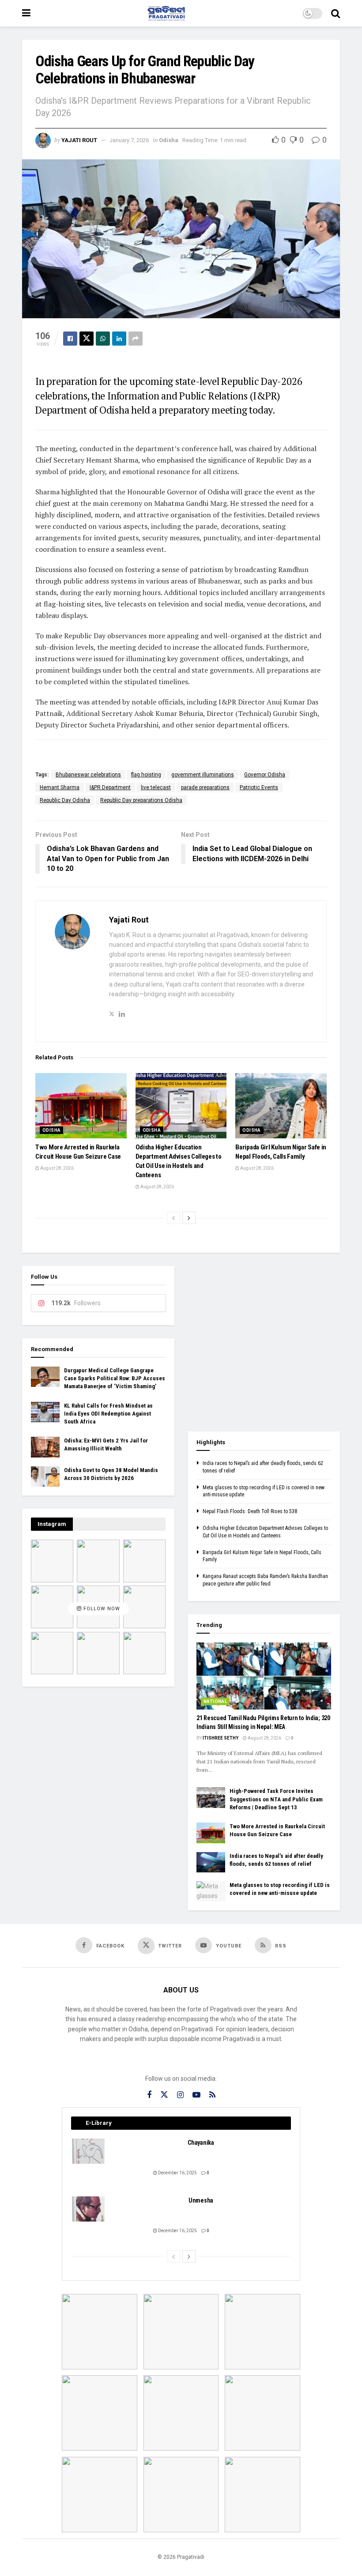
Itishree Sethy (221, 1738)
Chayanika (201, 2143)
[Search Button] (336, 13)
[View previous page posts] (173, 1218)
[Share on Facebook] (70, 339)
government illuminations (203, 775)
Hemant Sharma (60, 787)
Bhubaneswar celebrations (88, 775)
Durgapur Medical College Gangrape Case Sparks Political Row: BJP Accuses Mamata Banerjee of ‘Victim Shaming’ (115, 1378)
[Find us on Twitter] (164, 2095)
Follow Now (101, 1609)
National (215, 1701)
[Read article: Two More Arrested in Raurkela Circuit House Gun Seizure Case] (81, 1106)
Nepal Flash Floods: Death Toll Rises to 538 (250, 1511)
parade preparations (205, 787)
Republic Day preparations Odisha (141, 800)
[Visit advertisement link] (264, 1342)
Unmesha (201, 2200)
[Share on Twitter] (87, 339)
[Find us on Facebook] (149, 2095)
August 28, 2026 (57, 1168)
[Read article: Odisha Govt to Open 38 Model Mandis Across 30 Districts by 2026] (45, 1476)
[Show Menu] (26, 13)
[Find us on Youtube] (196, 2095)
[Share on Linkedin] (119, 339)
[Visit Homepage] (166, 13)
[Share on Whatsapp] (103, 339)
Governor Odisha (265, 775)
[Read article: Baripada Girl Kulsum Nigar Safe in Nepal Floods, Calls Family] (281, 1106)
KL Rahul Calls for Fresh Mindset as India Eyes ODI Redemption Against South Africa (108, 1414)
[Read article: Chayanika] (89, 2151)
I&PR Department (110, 787)
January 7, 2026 (129, 140)
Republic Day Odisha (65, 800)
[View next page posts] (189, 1218)
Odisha (169, 140)
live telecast (156, 787)
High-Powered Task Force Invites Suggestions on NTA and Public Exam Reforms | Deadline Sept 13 (276, 1799)
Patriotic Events (259, 787)
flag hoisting (146, 775)
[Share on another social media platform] (136, 339)
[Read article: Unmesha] (89, 2209)
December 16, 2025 (177, 2173)
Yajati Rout (79, 140)
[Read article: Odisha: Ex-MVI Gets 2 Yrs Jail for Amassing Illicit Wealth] (45, 1447)
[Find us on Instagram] (180, 2095)
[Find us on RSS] (212, 2095)
